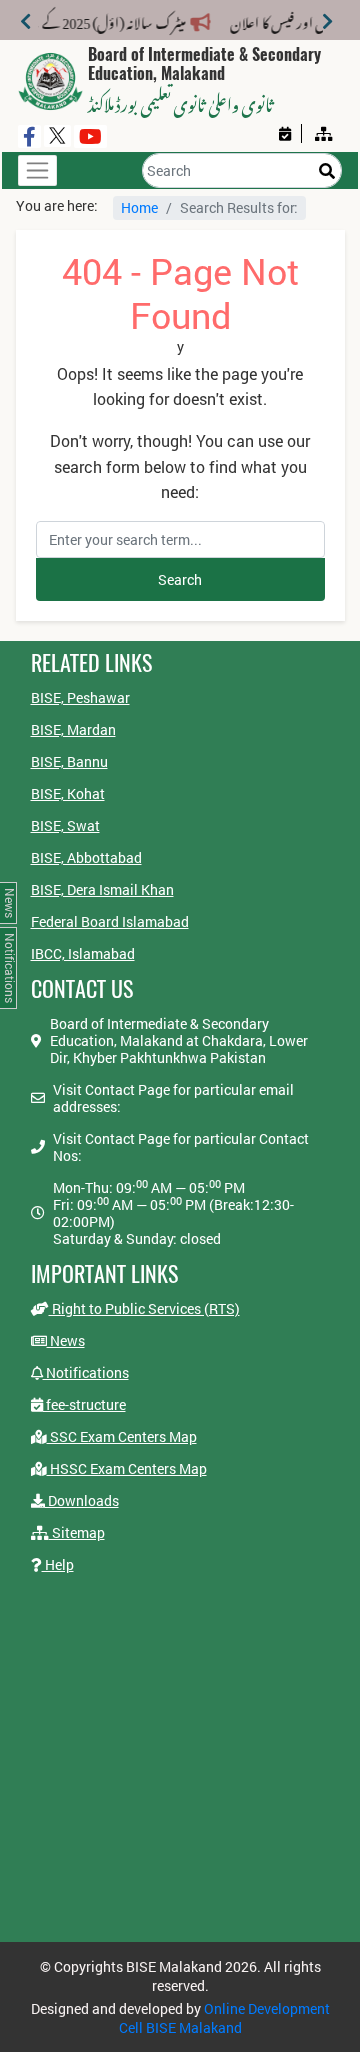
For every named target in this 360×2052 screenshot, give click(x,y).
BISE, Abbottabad (86, 857)
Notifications (86, 1372)
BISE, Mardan (73, 729)
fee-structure (84, 1404)
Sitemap (77, 1532)
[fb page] (29, 136)
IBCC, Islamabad (83, 953)
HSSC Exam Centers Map (127, 1468)
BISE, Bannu (69, 761)
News (66, 1340)
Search (180, 579)
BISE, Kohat (68, 793)
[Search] (327, 170)
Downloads (82, 1500)
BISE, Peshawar (80, 697)
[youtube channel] (90, 136)
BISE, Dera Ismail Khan (102, 889)
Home (139, 207)
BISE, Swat (65, 825)
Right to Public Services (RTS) (144, 1308)
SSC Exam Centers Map (122, 1436)
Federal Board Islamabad (110, 921)
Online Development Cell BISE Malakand (224, 2018)
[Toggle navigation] (37, 170)
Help (58, 1564)
